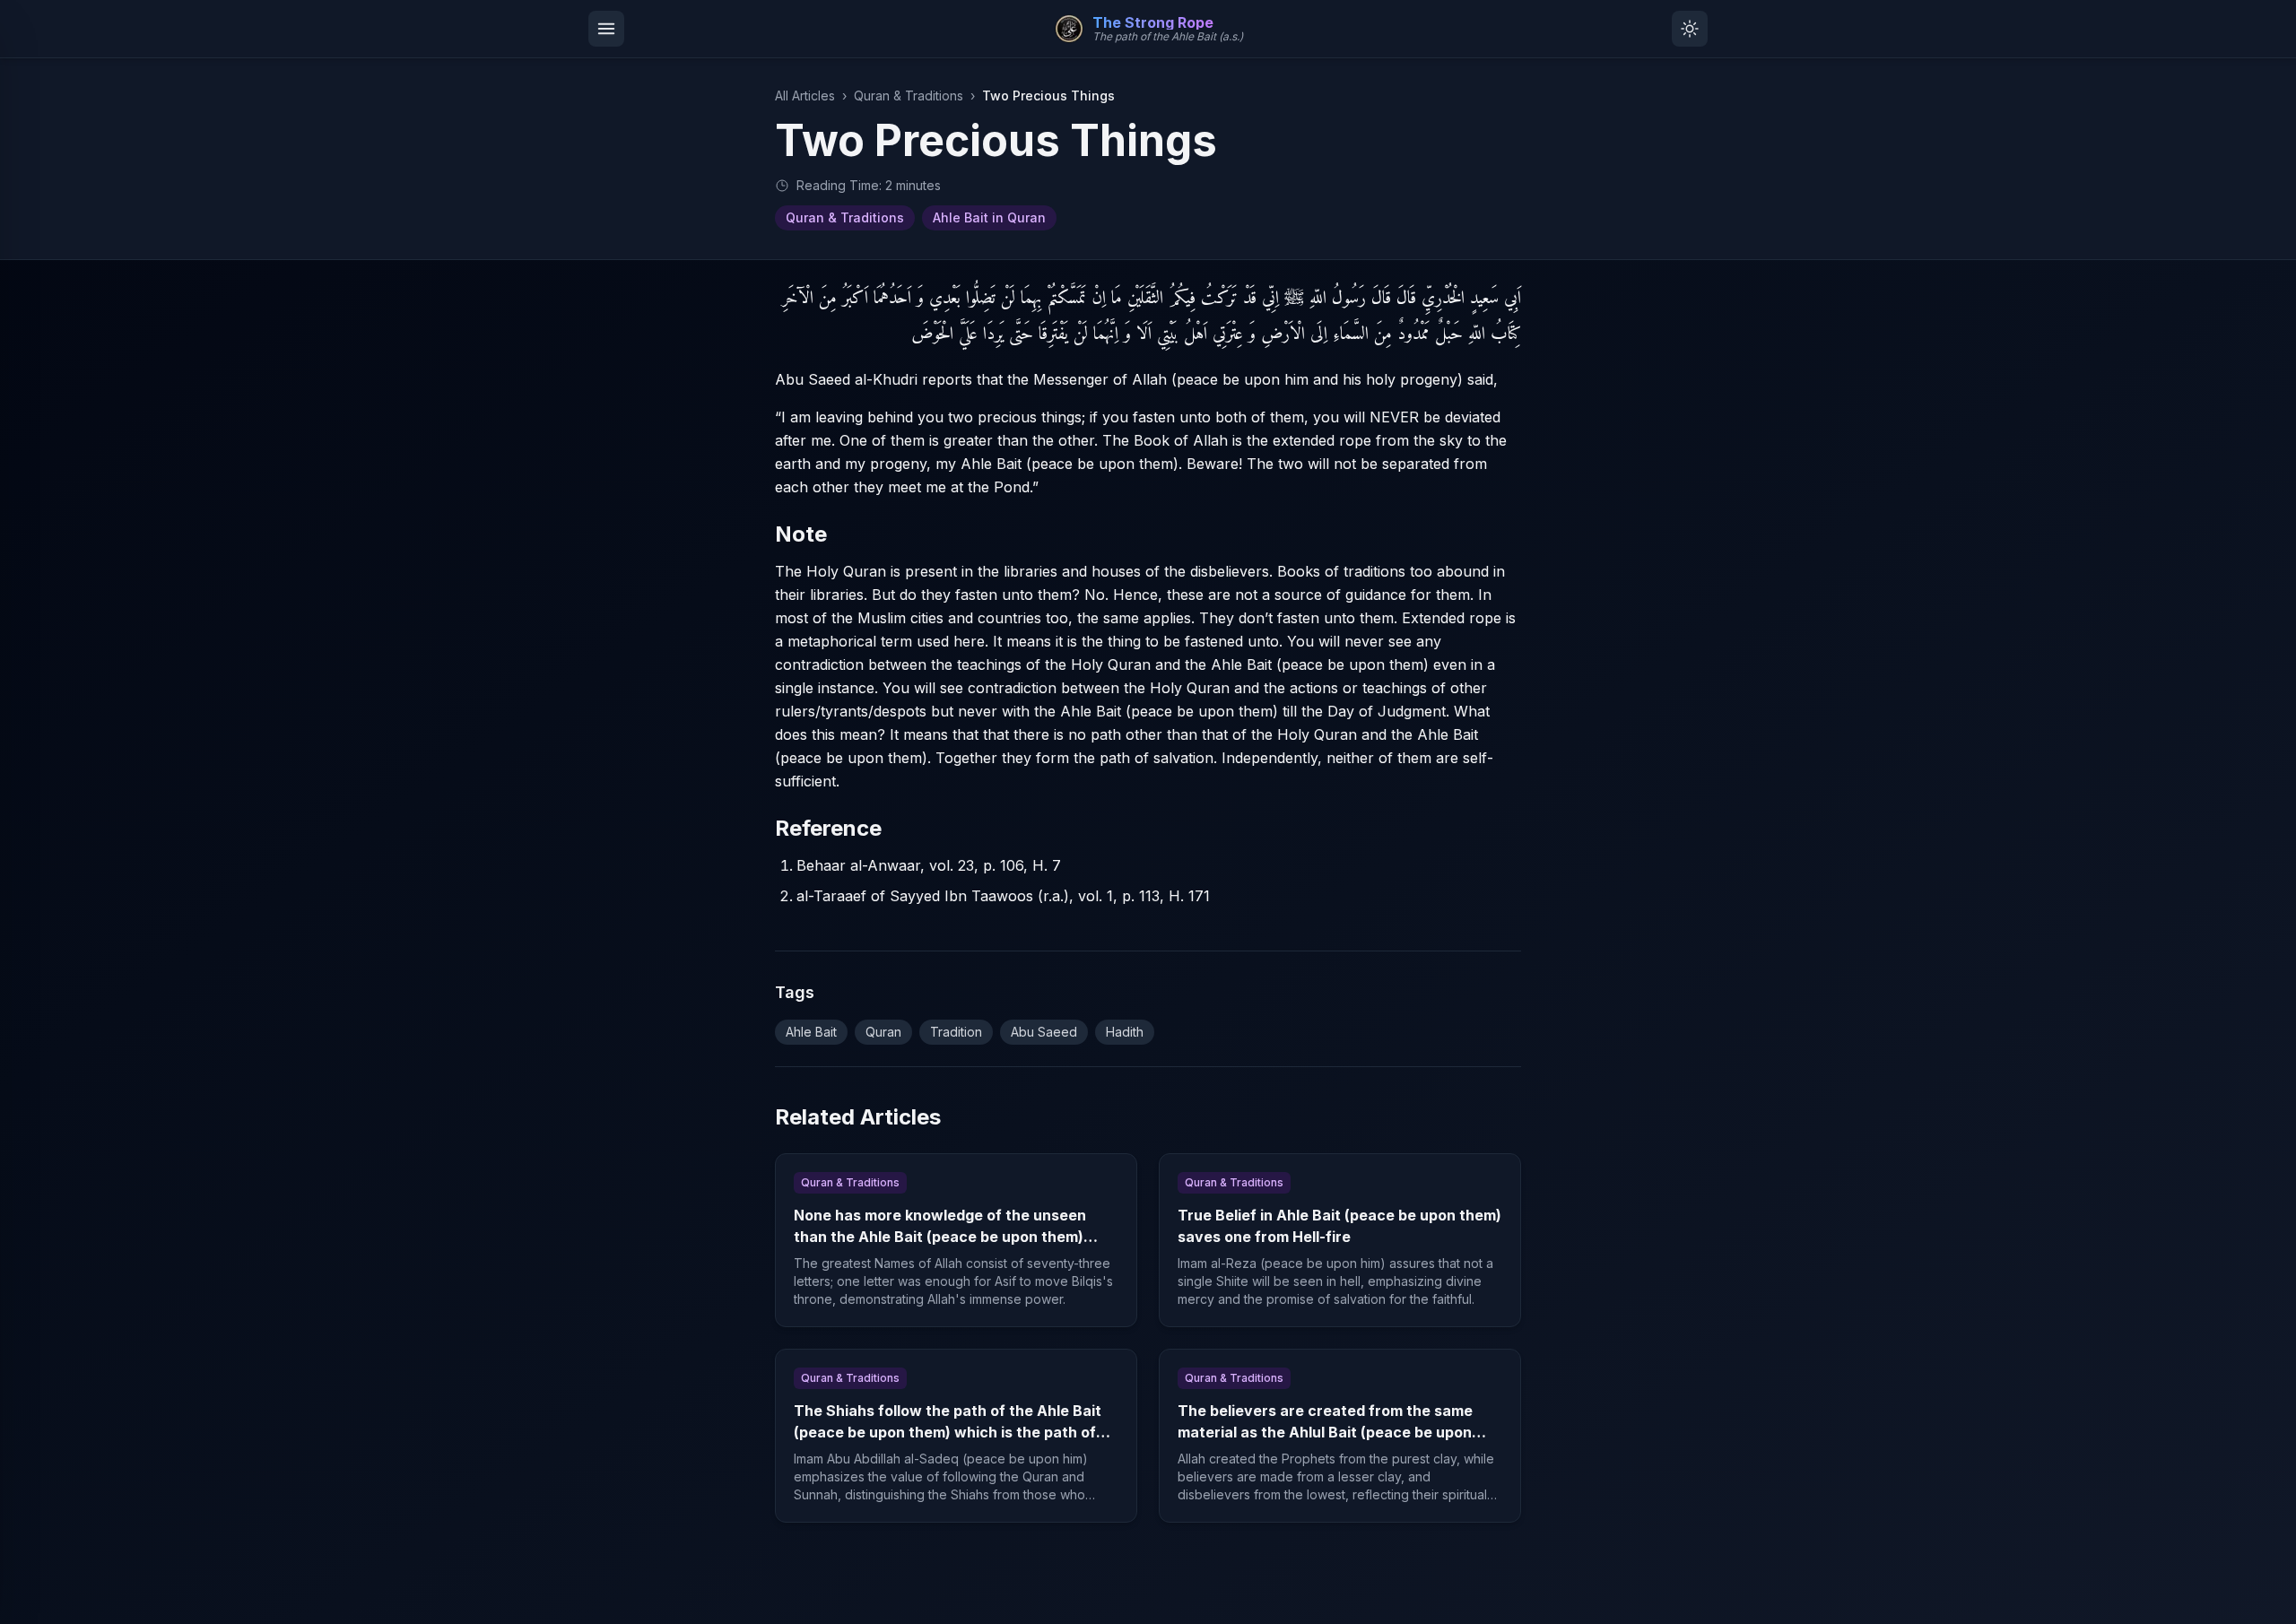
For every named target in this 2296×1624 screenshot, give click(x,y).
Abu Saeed (1044, 1032)
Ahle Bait (811, 1032)
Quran (883, 1032)
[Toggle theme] (1690, 29)
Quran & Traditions (909, 96)
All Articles (805, 96)
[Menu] (606, 29)
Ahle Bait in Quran (989, 217)
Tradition (956, 1032)
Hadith (1125, 1032)
